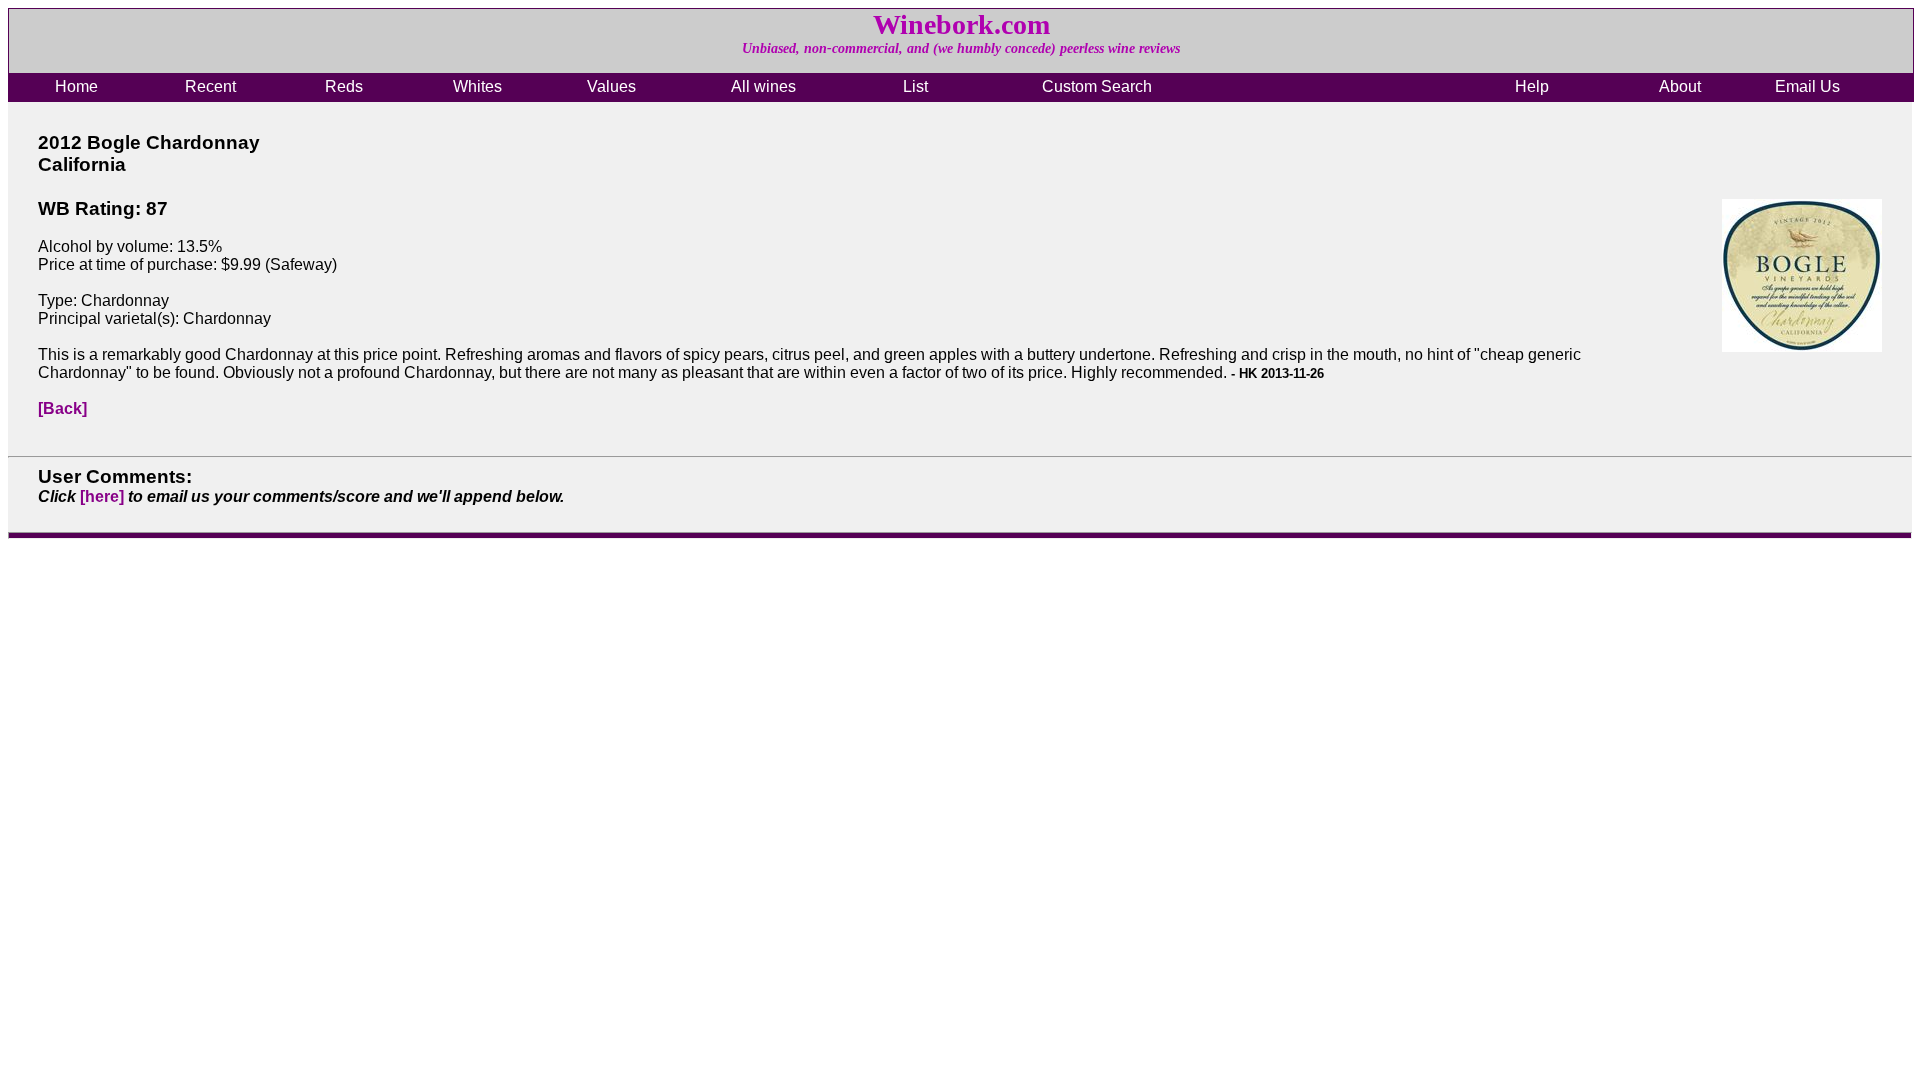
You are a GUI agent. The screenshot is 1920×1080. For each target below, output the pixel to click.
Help (1532, 86)
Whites (477, 86)
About (1680, 86)
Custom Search (1097, 86)
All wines (763, 86)
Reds (344, 86)
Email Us (1807, 86)
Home (76, 86)
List (915, 86)
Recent (210, 86)
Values (611, 86)
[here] (102, 496)
